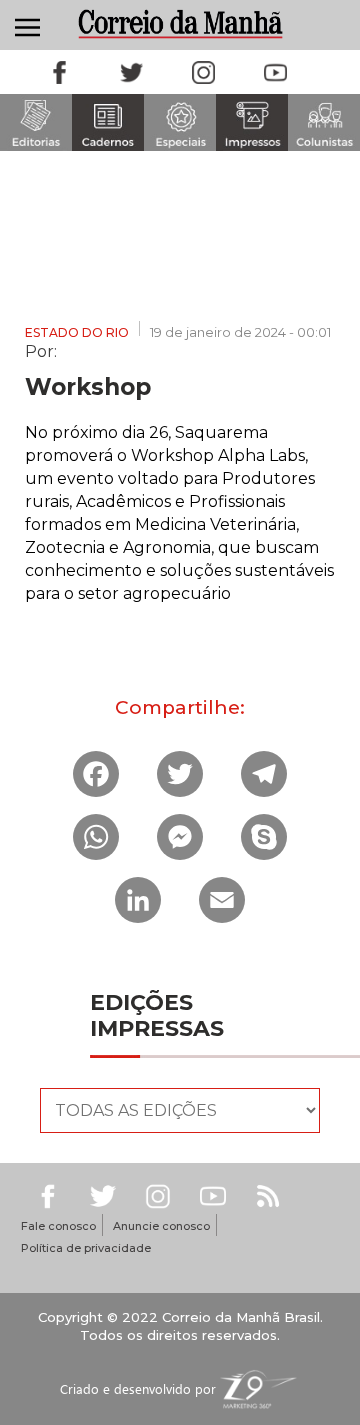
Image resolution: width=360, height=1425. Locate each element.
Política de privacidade (86, 1248)
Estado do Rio (77, 332)
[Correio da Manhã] (180, 23)
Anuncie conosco (161, 1226)
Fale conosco (58, 1226)
